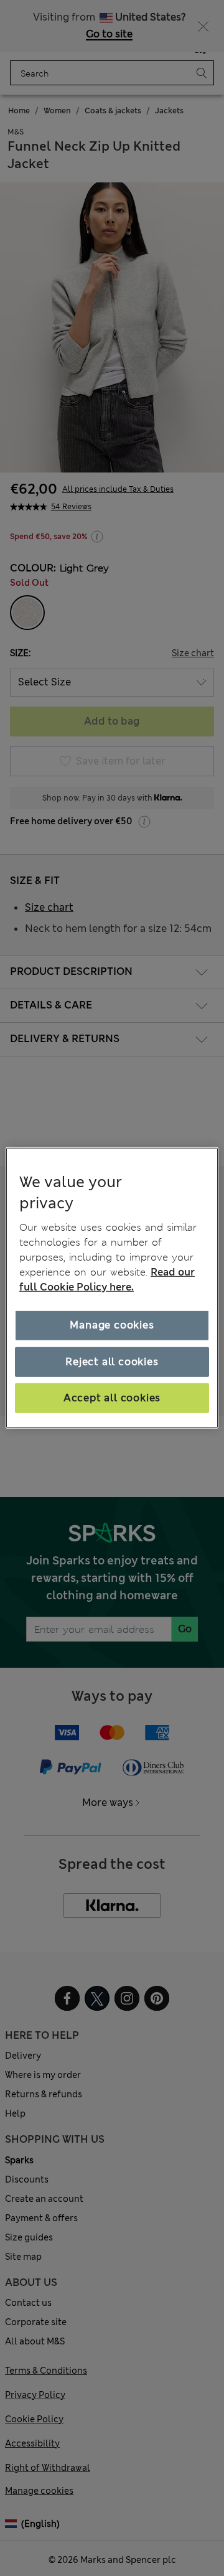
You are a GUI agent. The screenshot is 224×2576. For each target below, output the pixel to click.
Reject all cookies (112, 1361)
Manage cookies (112, 1325)
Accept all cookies (112, 1398)
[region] (112, 1288)
